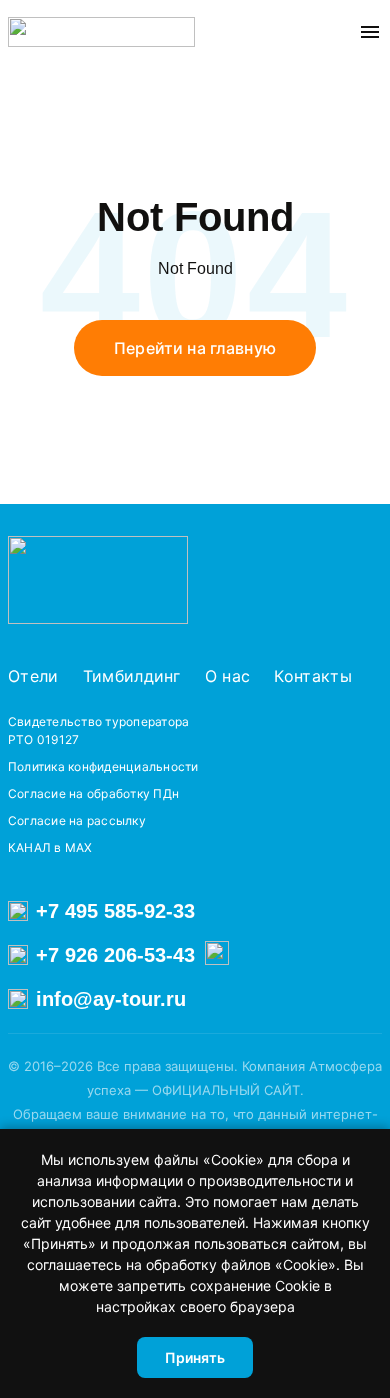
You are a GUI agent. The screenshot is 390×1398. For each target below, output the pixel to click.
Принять (195, 1357)
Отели (33, 676)
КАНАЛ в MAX (50, 847)
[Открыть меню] (370, 32)
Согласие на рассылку (77, 820)
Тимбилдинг (132, 676)
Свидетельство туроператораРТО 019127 (98, 730)
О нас (228, 676)
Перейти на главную (195, 348)
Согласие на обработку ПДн (93, 793)
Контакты (313, 676)
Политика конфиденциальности (103, 766)
